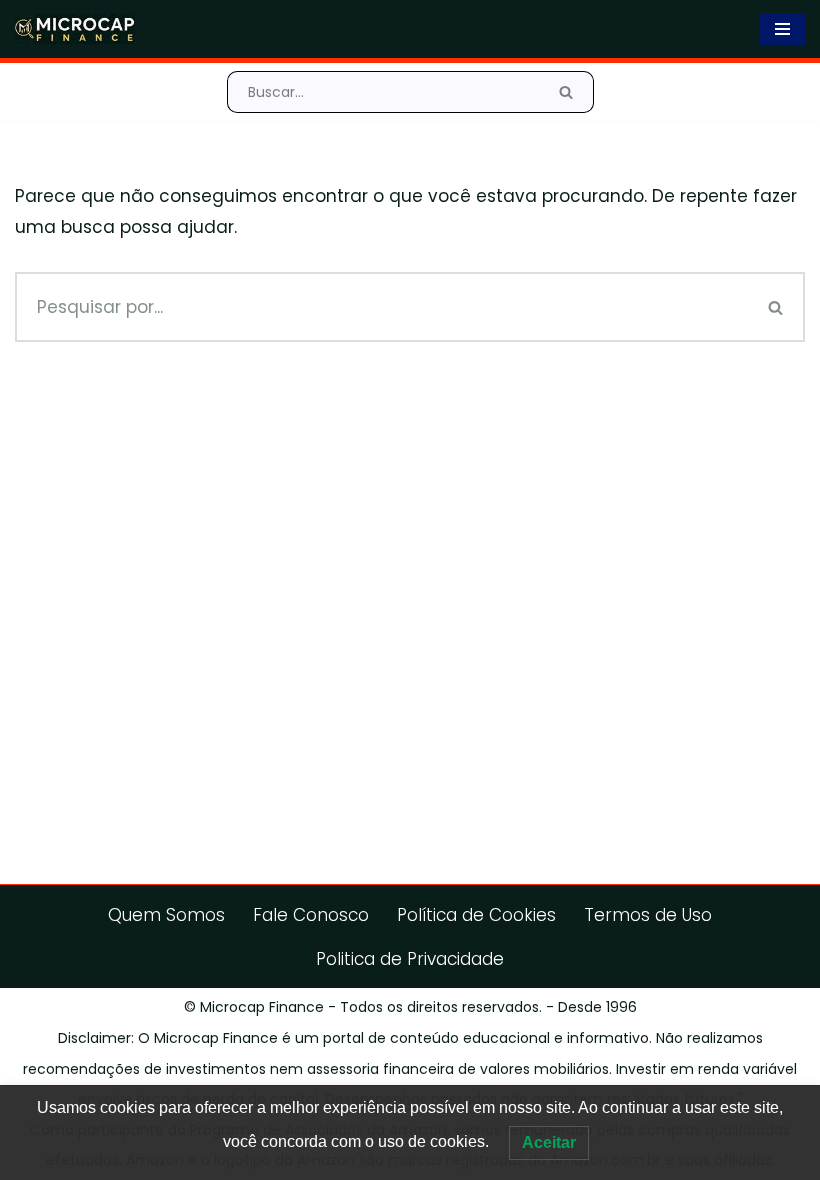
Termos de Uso (648, 915)
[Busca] (566, 92)
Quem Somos (166, 915)
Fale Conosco (311, 915)
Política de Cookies (476, 915)
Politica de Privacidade (410, 959)
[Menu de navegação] (782, 29)
